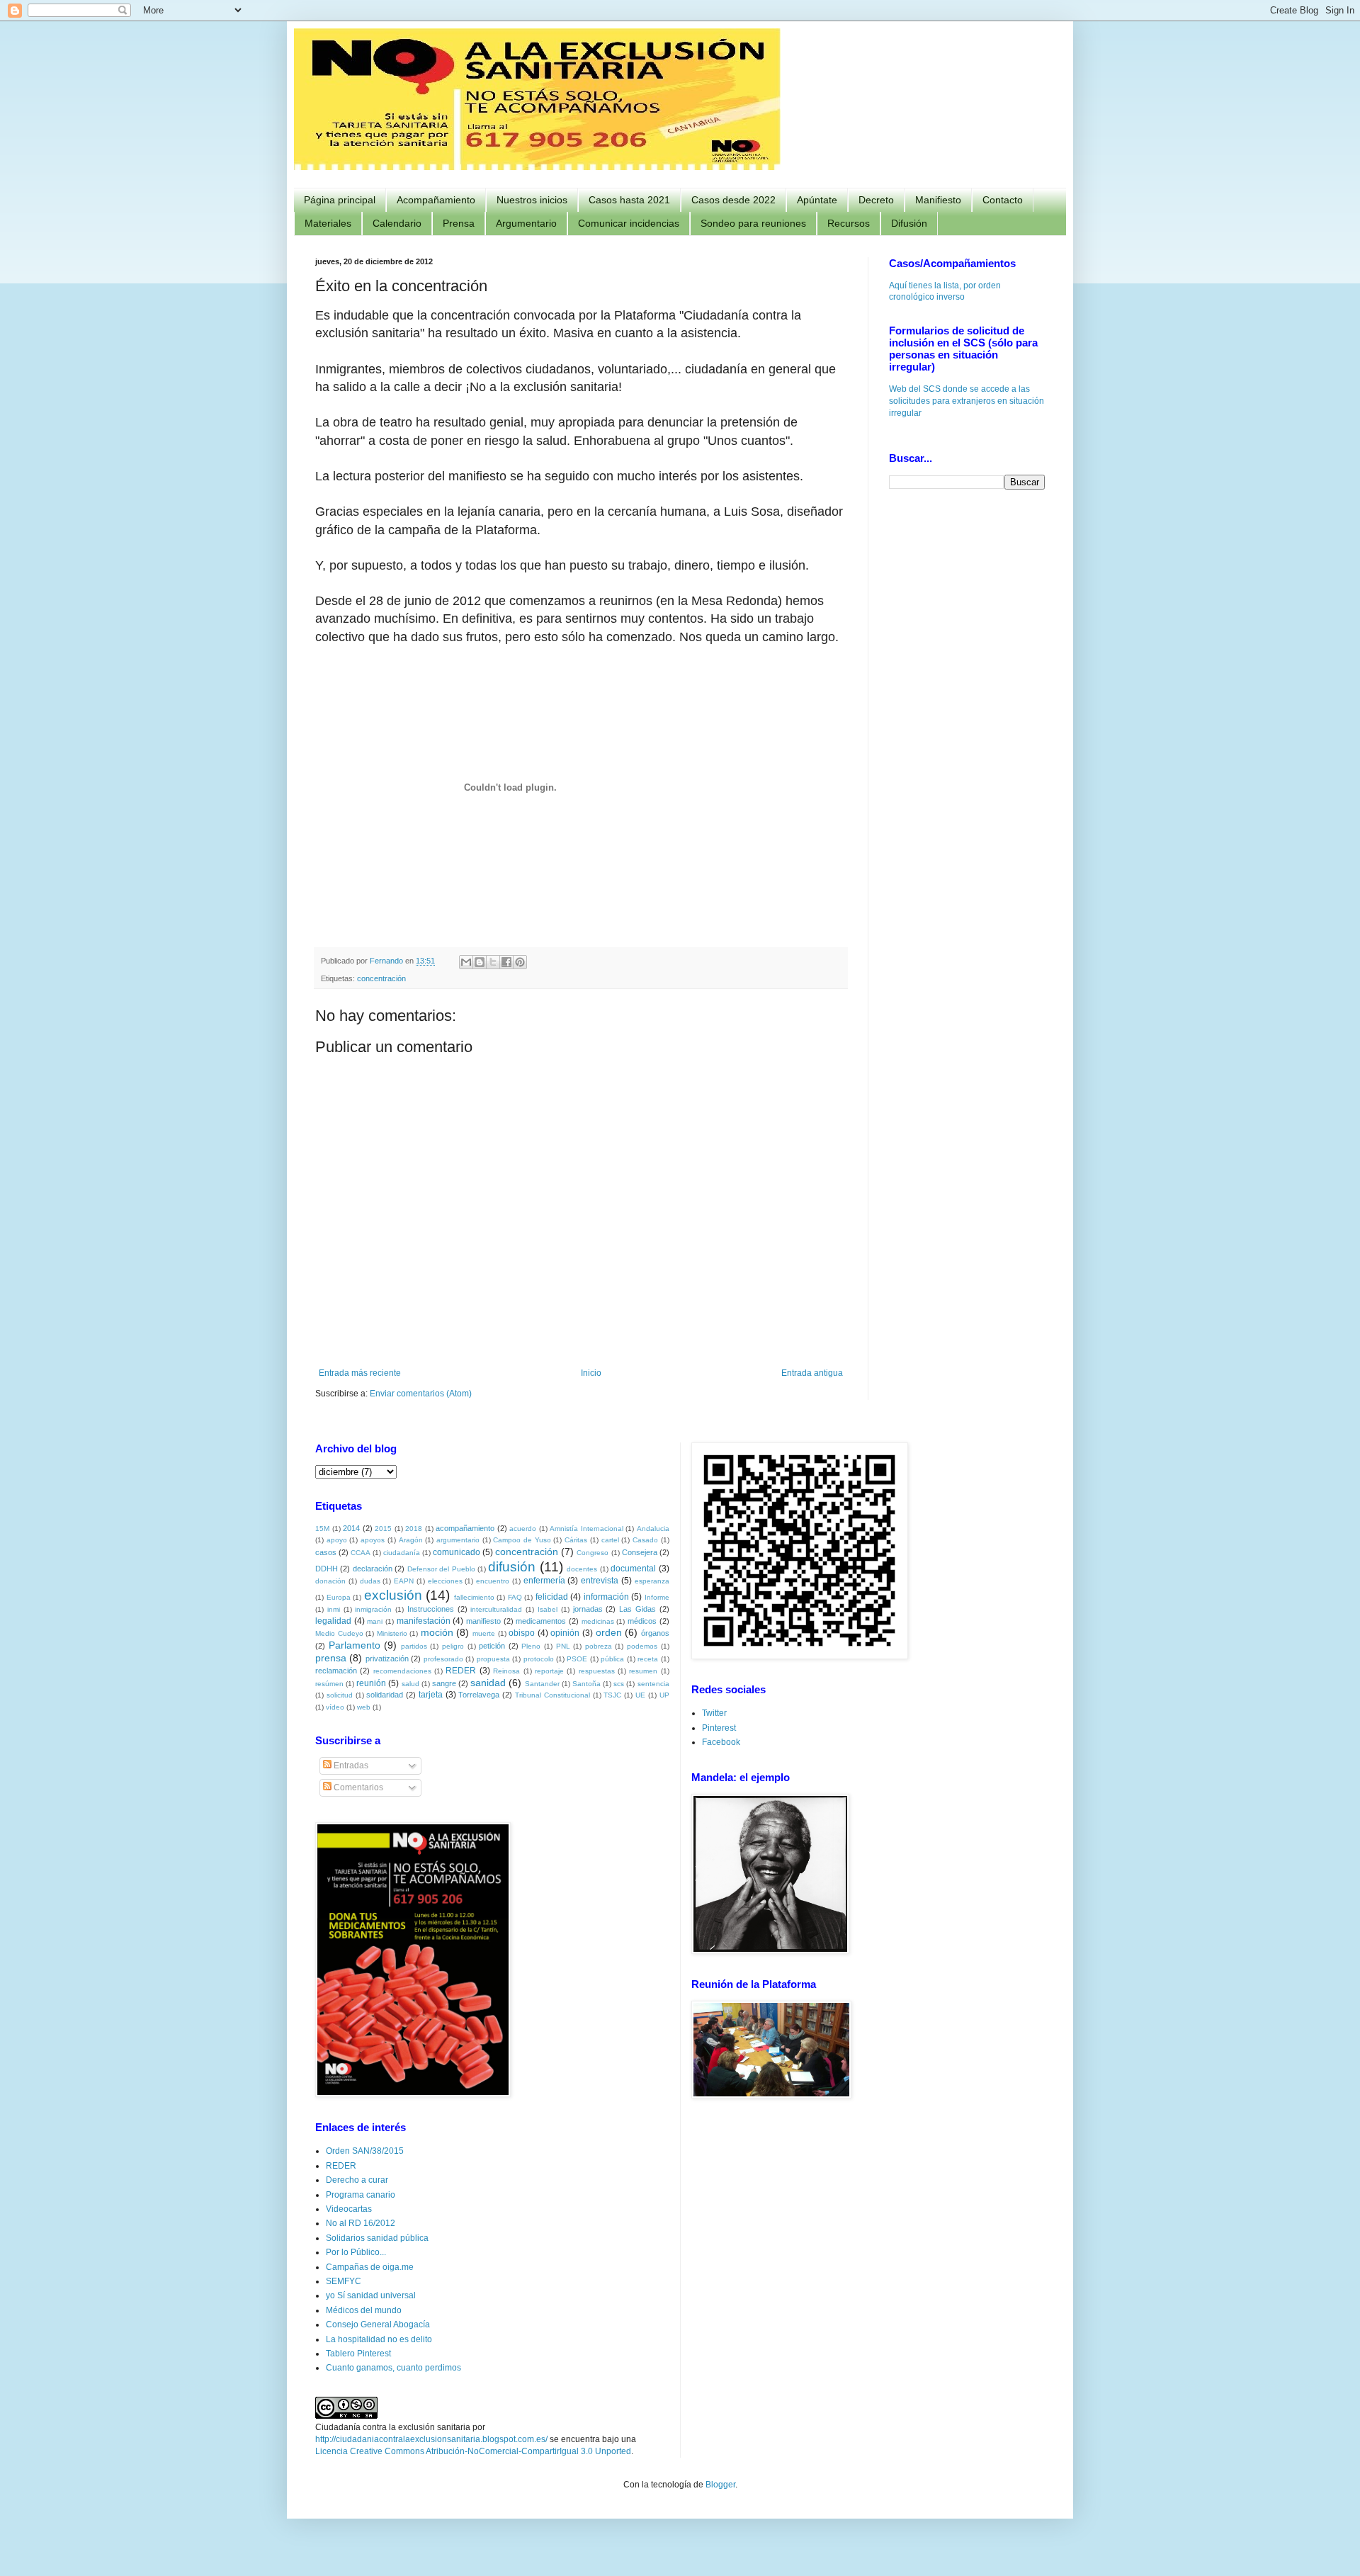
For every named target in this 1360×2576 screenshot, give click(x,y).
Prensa (459, 223)
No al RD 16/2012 (361, 2223)
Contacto (1003, 200)
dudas (370, 1581)
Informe (657, 1597)
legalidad (333, 1621)
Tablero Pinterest (358, 2354)
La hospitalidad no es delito (379, 2339)
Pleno (531, 1646)
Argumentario (526, 223)
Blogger (720, 2485)
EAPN (404, 1581)
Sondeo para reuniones (753, 223)
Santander (542, 1684)
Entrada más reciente (360, 1373)
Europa (339, 1597)
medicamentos (541, 1621)
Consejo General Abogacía (378, 2324)
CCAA (361, 1553)
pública (612, 1659)
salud (410, 1684)
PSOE (577, 1659)
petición (492, 1646)
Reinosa (506, 1671)
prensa (331, 1658)
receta (648, 1659)
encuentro (493, 1581)
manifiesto (483, 1621)
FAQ (515, 1597)
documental (633, 1569)
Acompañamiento (436, 200)
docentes (582, 1569)
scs (619, 1684)
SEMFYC (344, 2281)
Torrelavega (479, 1695)
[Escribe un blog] (480, 962)
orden (609, 1632)
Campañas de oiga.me (370, 2267)
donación (330, 1581)
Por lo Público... (356, 2252)
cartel (610, 1540)
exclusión (393, 1595)
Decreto (876, 200)
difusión (512, 1567)
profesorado (443, 1659)
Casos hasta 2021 (629, 200)
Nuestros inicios (532, 200)
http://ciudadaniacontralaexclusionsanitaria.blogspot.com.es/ (431, 2439)
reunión (371, 1683)
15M (322, 1529)
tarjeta (431, 1695)
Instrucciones (431, 1609)
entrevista (600, 1581)
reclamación (336, 1671)
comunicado (457, 1552)
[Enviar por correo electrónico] (466, 962)
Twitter (714, 1713)
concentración (381, 978)
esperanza (652, 1581)
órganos (655, 1633)
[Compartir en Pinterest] (520, 962)
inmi (334, 1609)
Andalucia (653, 1529)
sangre (444, 1683)
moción (437, 1632)
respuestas (597, 1671)
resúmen (329, 1684)
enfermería (544, 1581)
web (364, 1707)
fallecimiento (474, 1597)
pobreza (599, 1646)
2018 (414, 1529)
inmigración (373, 1609)
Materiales (328, 223)
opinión (565, 1633)
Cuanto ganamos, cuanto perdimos (393, 2368)
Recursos (849, 223)
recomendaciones (402, 1671)
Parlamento (355, 1645)
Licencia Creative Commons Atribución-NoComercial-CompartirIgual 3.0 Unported (473, 2451)
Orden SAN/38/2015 (365, 2151)
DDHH (327, 1569)
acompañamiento (465, 1528)
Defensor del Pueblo (441, 1569)
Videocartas (349, 2209)
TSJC (612, 1695)
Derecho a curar (357, 2180)
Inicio (591, 1373)
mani (375, 1621)
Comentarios (357, 1787)
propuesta (493, 1659)
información (606, 1597)
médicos (642, 1621)
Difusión (909, 223)
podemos (642, 1646)
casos (326, 1552)
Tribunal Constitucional (552, 1695)
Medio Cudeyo (339, 1633)
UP (664, 1695)
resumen (643, 1671)
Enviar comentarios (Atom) (421, 1394)
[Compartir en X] (493, 962)
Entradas (350, 1766)
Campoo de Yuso (522, 1540)
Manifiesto (938, 200)
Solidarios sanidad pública (377, 2238)
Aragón (411, 1540)
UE (640, 1695)
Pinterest (719, 1728)
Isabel (548, 1609)
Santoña (586, 1684)
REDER (461, 1671)
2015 (383, 1529)
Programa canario (361, 2195)
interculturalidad (496, 1609)
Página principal (340, 200)
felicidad (552, 1597)
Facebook (721, 1742)
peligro (453, 1646)
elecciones (445, 1581)
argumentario (458, 1540)
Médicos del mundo (364, 2310)
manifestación (424, 1621)
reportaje (549, 1671)
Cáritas (576, 1540)
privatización (387, 1659)
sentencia (653, 1684)
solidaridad (385, 1695)
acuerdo (523, 1529)
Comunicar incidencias (629, 223)
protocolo (539, 1659)
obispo (522, 1633)
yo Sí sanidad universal (371, 2295)
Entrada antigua (812, 1373)
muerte (484, 1633)
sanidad (488, 1683)
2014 (351, 1528)
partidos (414, 1646)
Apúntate (817, 200)
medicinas (598, 1621)
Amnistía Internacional (586, 1529)
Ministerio (392, 1633)
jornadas (588, 1609)
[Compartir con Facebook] (506, 962)
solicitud (340, 1695)
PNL (563, 1646)
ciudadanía (402, 1553)
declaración (373, 1569)
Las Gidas (637, 1609)
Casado (645, 1540)
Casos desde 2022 (733, 200)
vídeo (335, 1707)
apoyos (373, 1540)
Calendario (397, 223)
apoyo (337, 1540)
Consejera (640, 1552)
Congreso (593, 1553)
